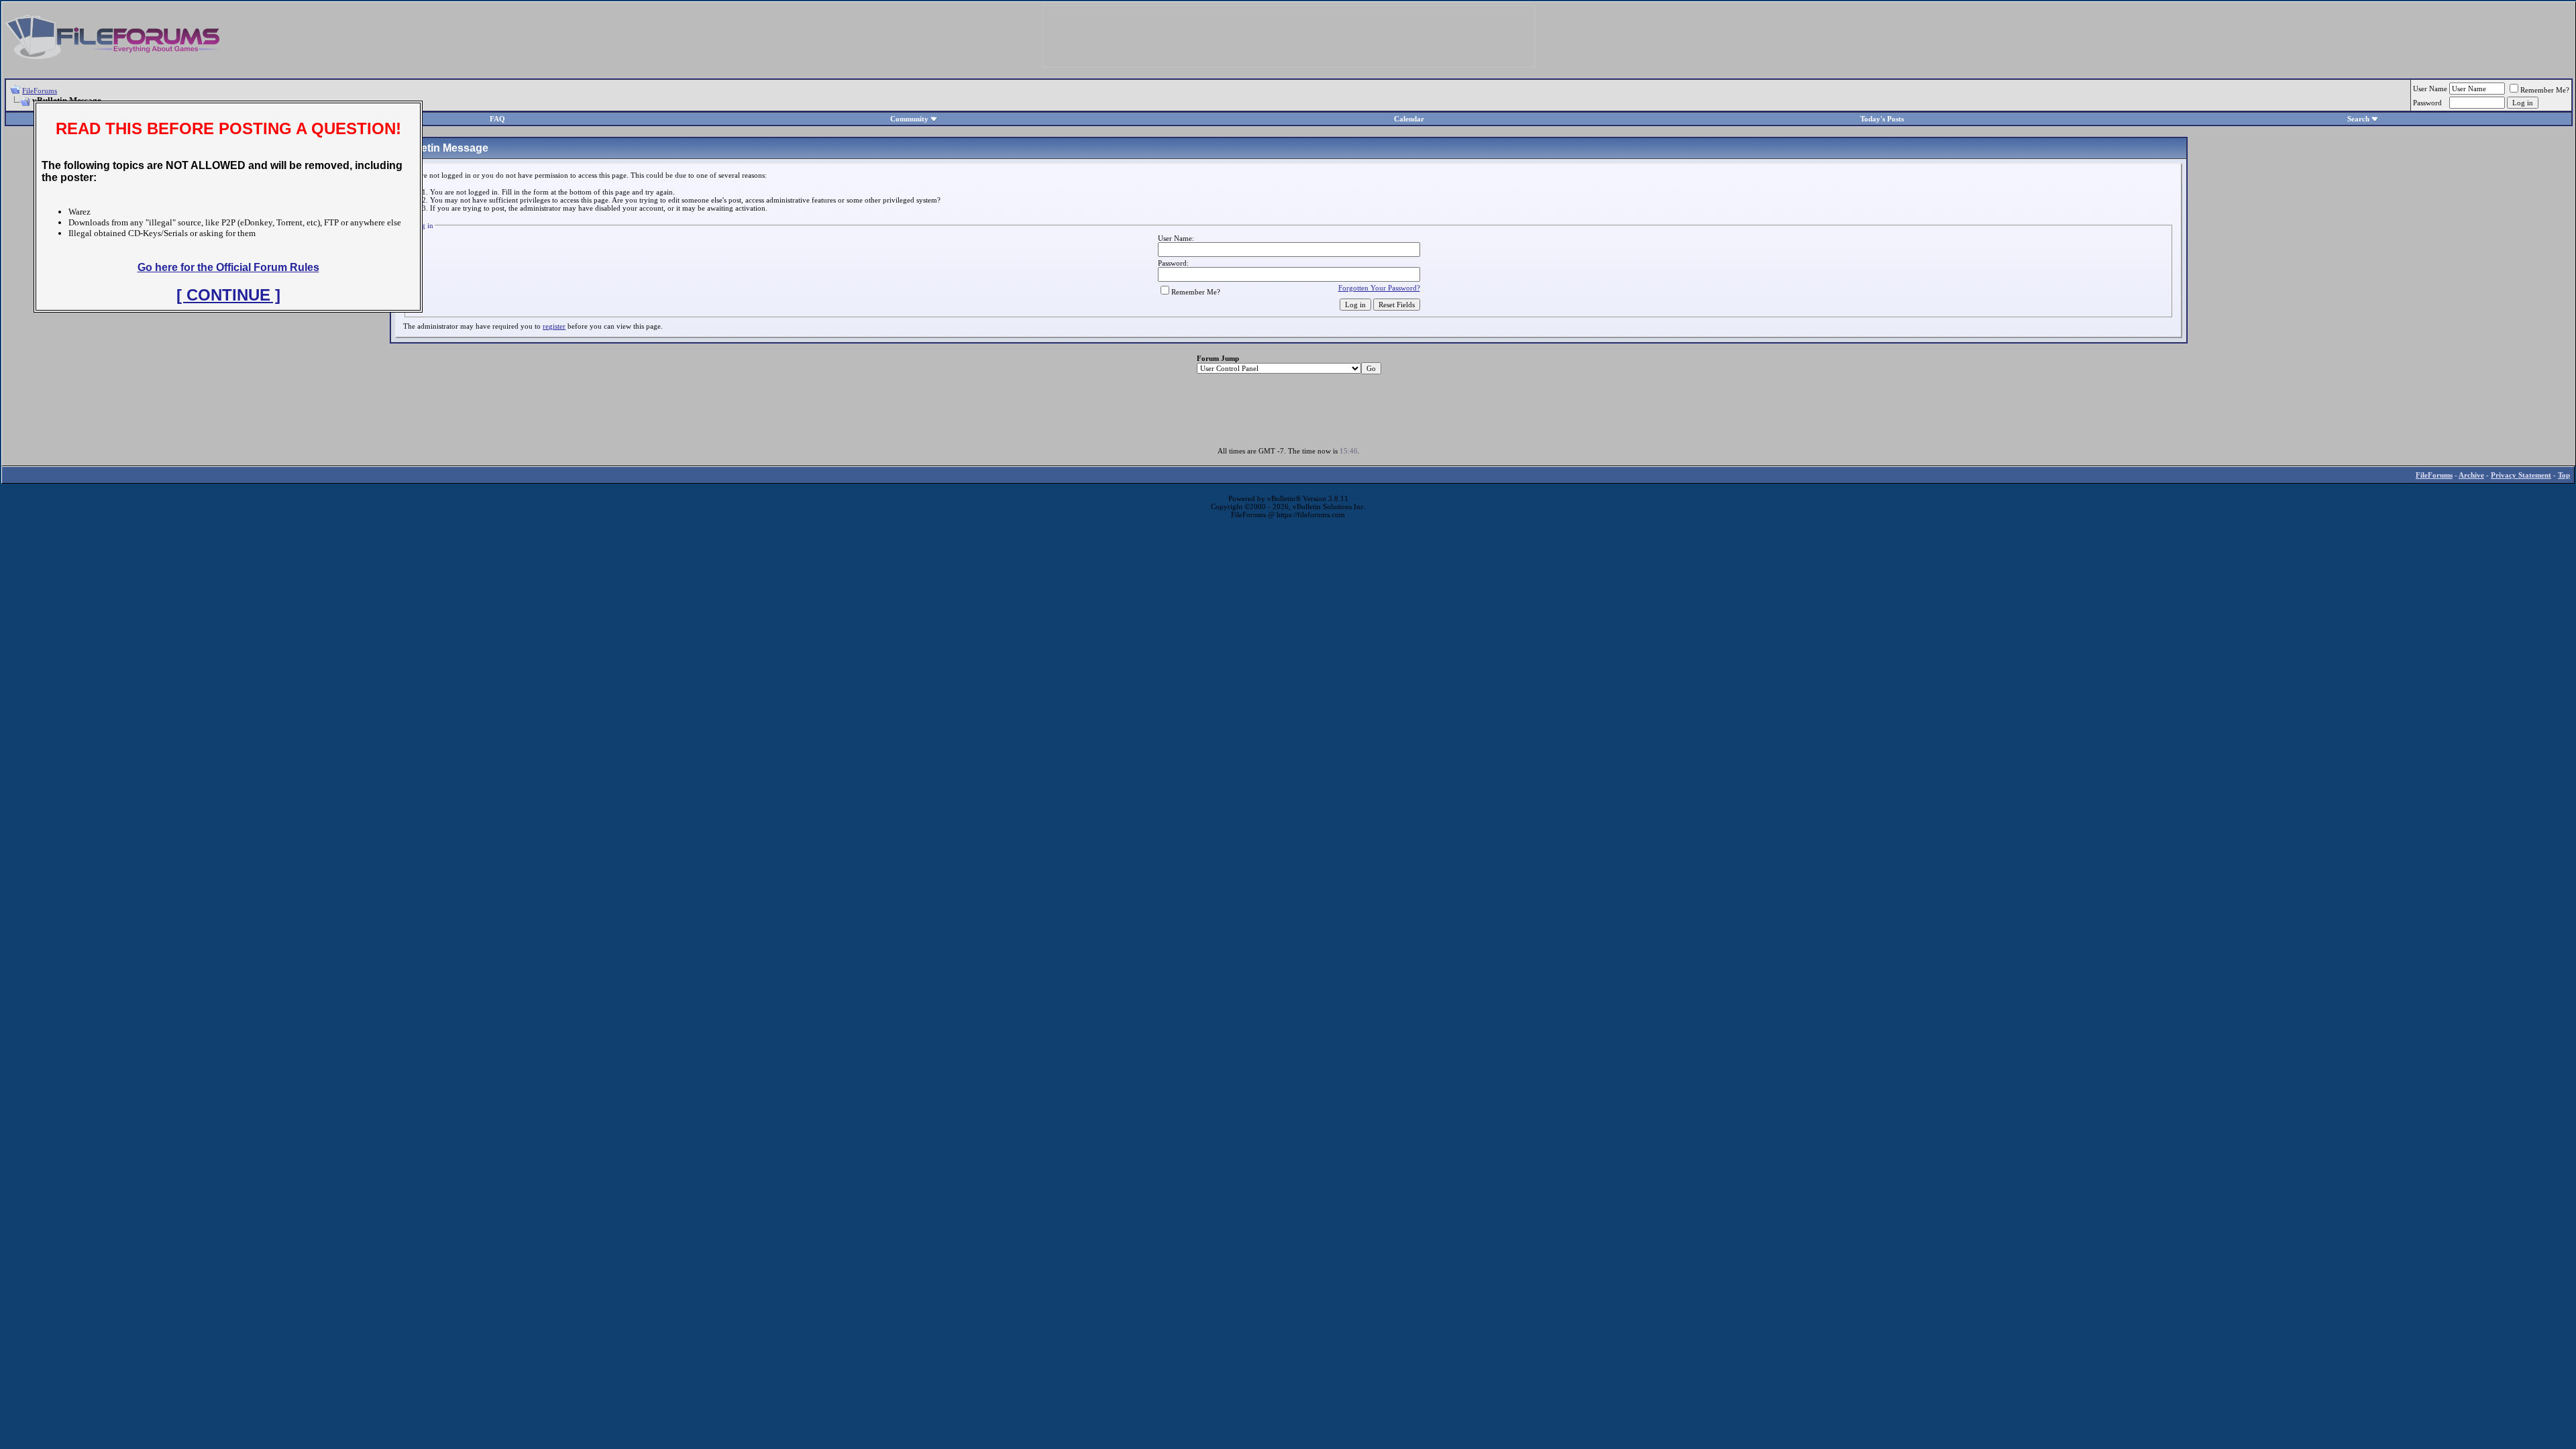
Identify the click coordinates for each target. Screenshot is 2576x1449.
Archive (2471, 475)
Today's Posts (1882, 119)
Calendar (1409, 119)
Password (2427, 103)
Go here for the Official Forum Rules (228, 267)
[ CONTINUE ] (228, 295)
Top (2564, 475)
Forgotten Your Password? (1379, 288)
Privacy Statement (2521, 475)
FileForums (40, 91)
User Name (2430, 89)
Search (2358, 119)
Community (909, 119)
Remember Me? (2545, 90)
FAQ (497, 119)
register (554, 326)
